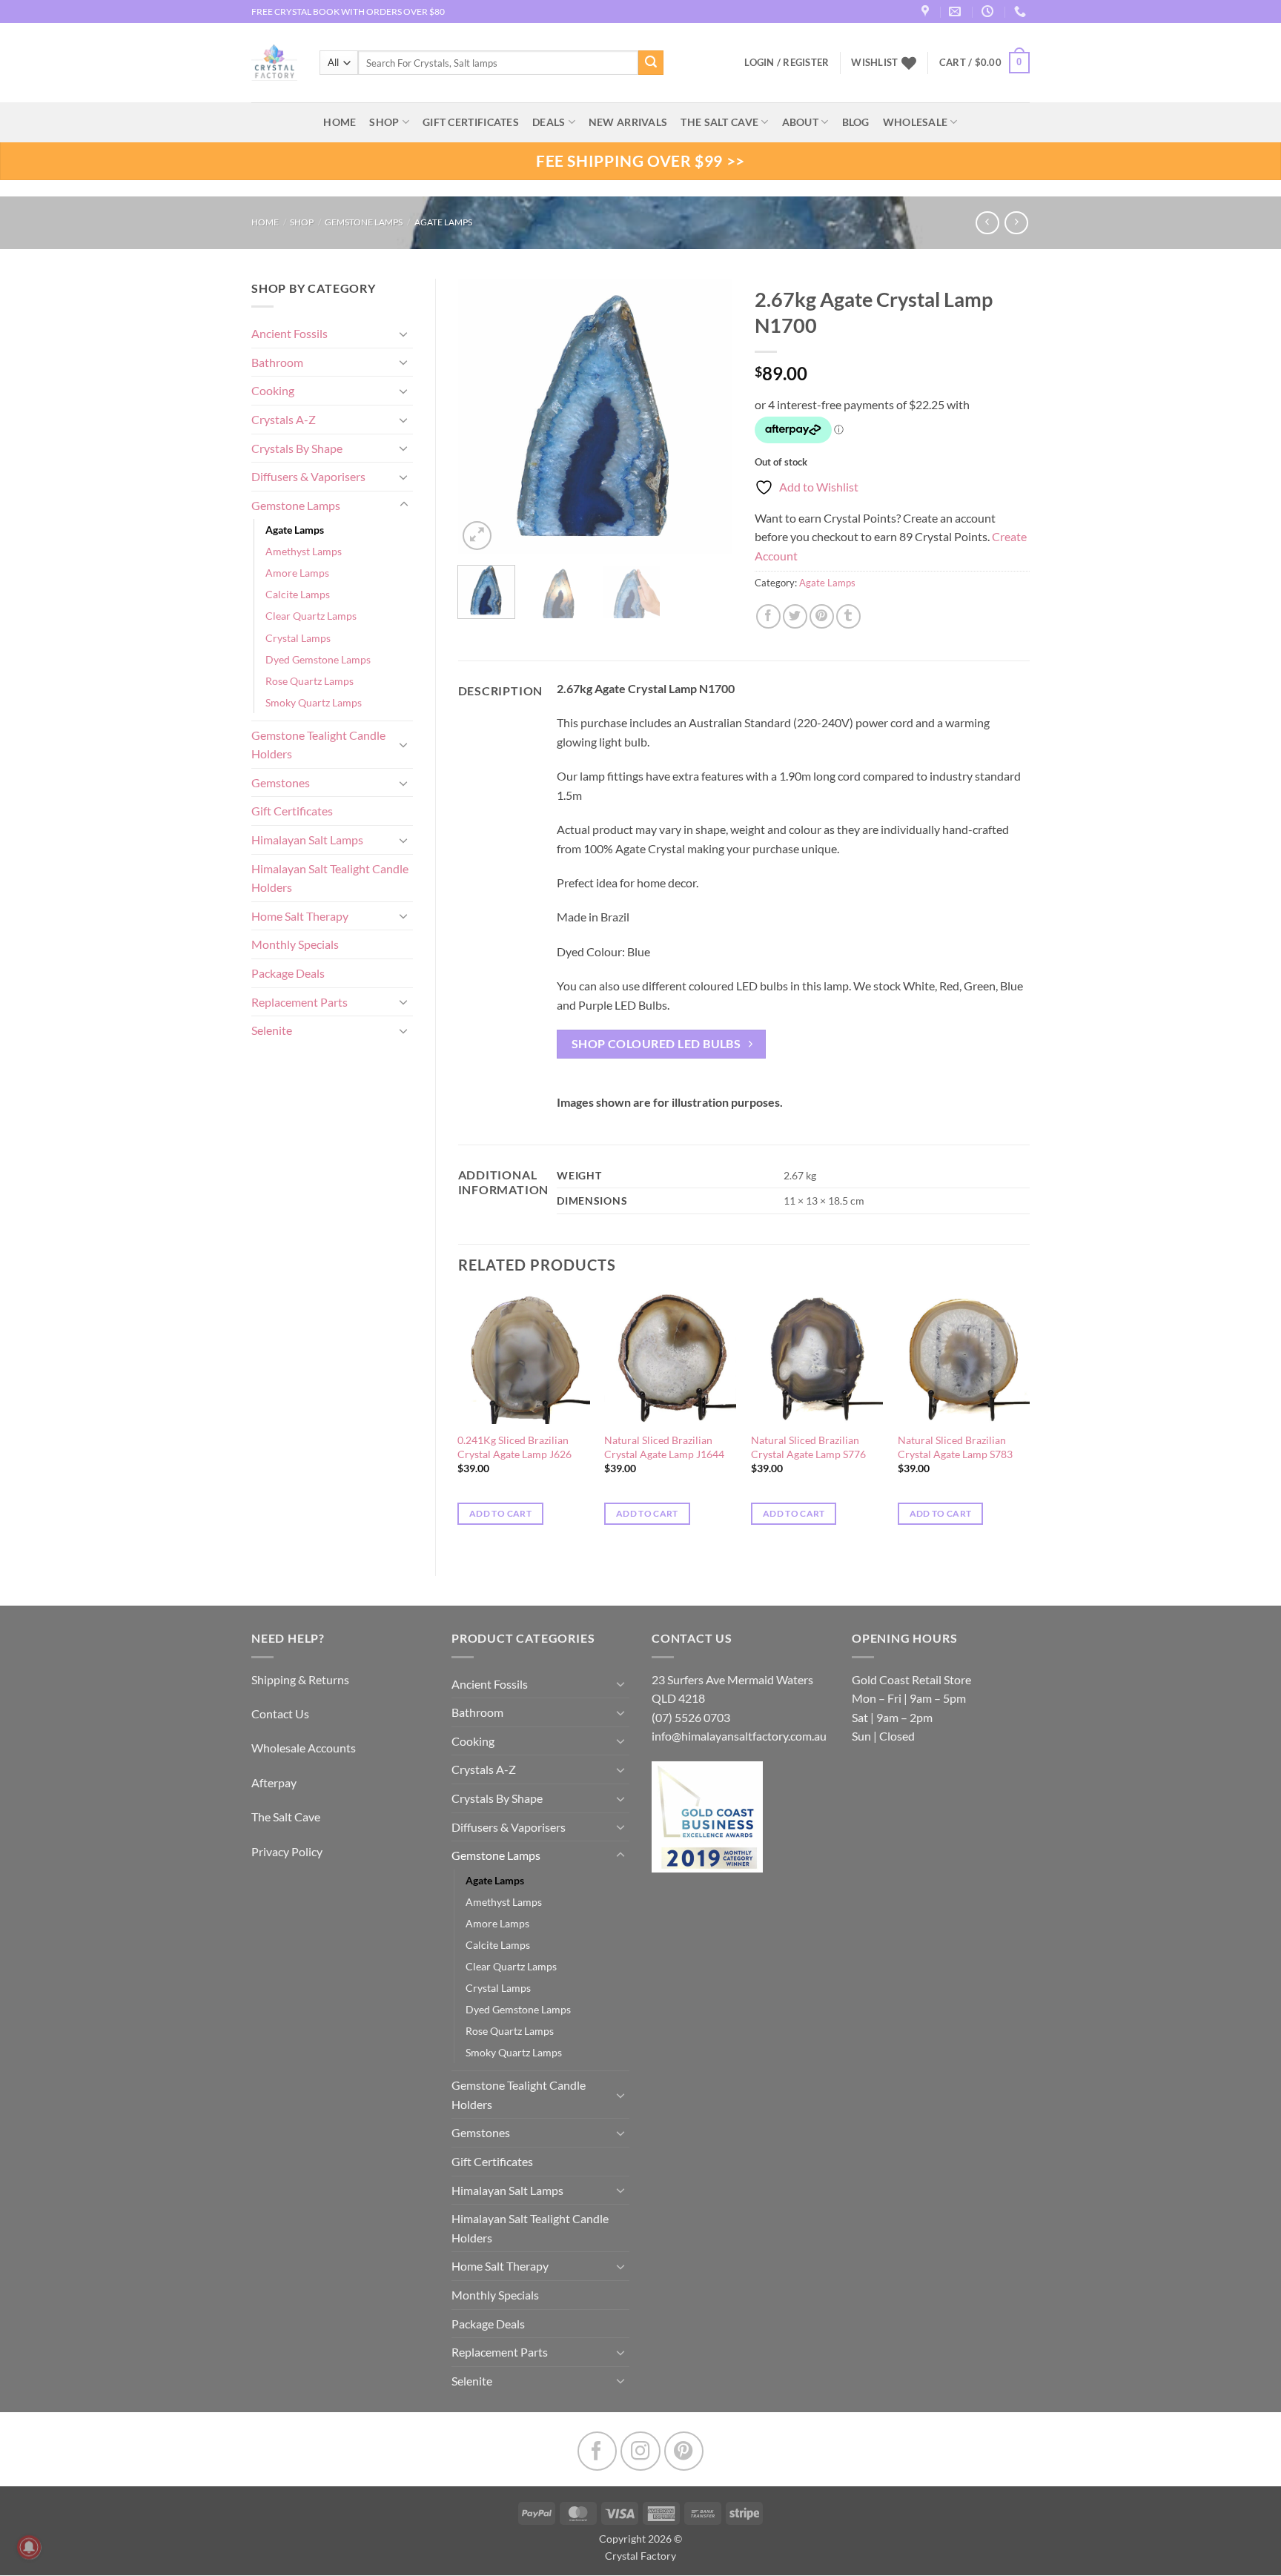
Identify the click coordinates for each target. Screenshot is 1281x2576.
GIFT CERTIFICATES (471, 122)
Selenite (272, 1030)
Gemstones (281, 782)
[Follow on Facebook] (597, 2451)
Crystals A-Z (284, 419)
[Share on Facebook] (768, 616)
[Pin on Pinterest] (822, 616)
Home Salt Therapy (300, 916)
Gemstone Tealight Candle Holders (318, 745)
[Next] (709, 416)
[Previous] (482, 416)
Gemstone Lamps (364, 222)
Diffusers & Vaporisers (308, 476)
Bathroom (277, 362)
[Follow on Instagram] (640, 2451)
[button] (984, 63)
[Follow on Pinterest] (684, 2451)
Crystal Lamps (298, 638)
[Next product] (987, 223)
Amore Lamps (297, 573)
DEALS (549, 122)
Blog (856, 122)
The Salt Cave (286, 1817)
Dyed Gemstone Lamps (318, 659)
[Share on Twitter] (795, 616)
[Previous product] (1016, 223)
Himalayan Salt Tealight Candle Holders (330, 878)
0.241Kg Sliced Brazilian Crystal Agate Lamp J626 (514, 1447)
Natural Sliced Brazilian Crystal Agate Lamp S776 (808, 1447)
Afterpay (274, 1782)
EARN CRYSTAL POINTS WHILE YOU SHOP (337, 11)
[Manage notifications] (29, 2547)
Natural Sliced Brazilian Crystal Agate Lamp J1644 (664, 1447)
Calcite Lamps (298, 594)
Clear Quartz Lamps (311, 616)
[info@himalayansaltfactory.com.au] (957, 11)
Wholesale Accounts (304, 1748)
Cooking (273, 390)
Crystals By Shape (297, 448)
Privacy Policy (287, 1851)
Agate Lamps (443, 222)
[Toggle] (404, 334)
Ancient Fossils (289, 333)
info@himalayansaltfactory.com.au (739, 1736)
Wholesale (916, 122)
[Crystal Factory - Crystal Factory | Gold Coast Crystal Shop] (274, 63)
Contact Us (280, 1714)
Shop (384, 122)
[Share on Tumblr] (848, 616)
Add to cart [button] (500, 1513)
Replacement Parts (299, 1002)
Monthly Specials (295, 944)
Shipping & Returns (300, 1679)
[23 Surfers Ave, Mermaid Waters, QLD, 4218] (927, 11)
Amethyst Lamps (304, 551)
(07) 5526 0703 (691, 1717)
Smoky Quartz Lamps (314, 702)
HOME (340, 122)
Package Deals (288, 973)
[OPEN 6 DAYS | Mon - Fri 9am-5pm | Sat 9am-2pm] (989, 11)
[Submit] (651, 63)
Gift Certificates (292, 811)
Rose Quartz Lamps (310, 681)
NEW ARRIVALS (628, 122)
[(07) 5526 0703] (1022, 11)
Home (265, 222)
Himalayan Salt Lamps (307, 840)
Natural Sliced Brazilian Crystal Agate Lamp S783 (955, 1447)
